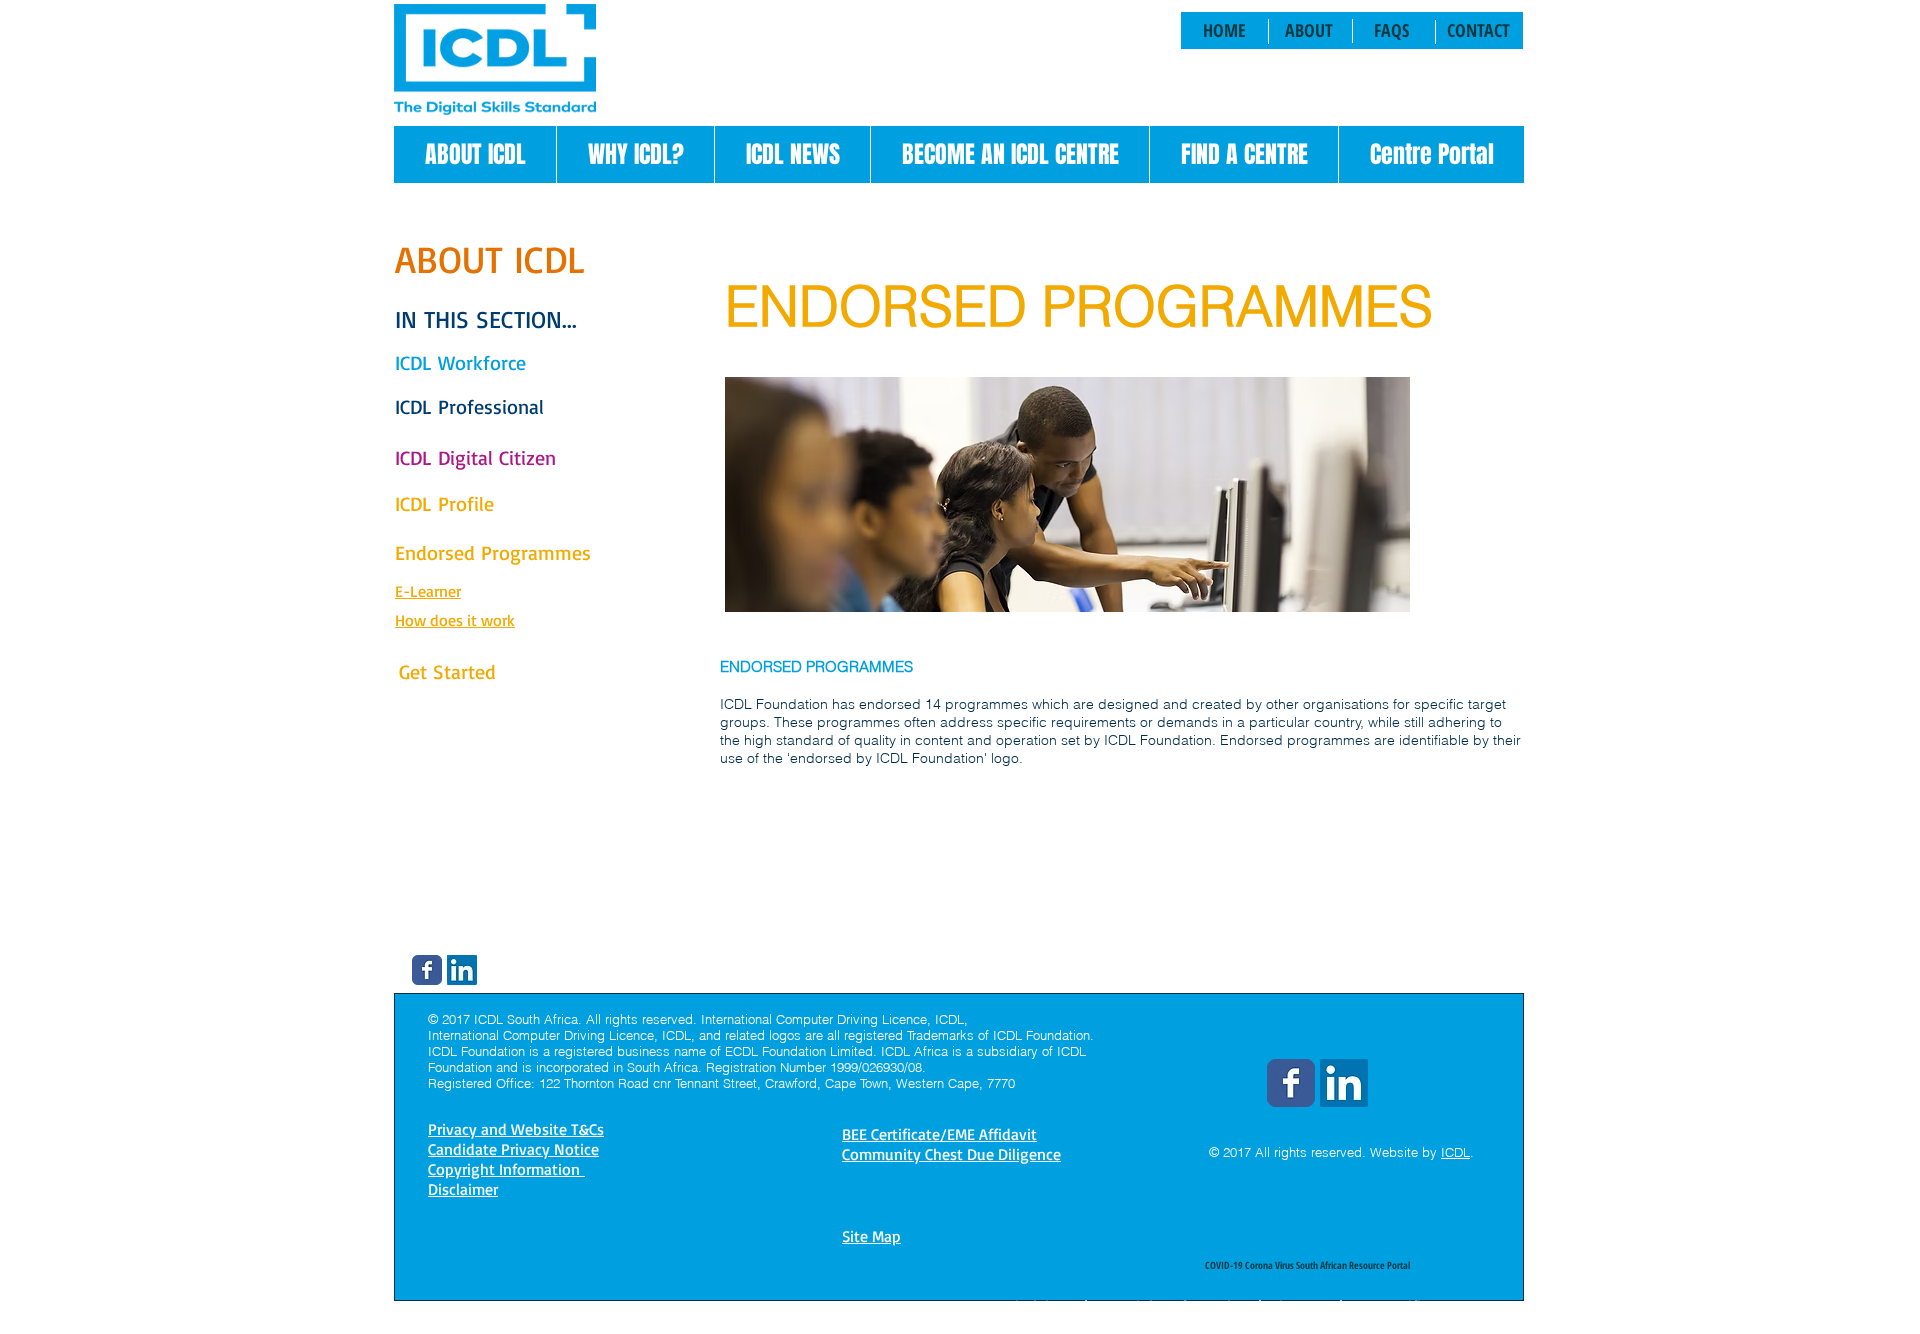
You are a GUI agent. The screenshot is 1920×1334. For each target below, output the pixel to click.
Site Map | (1307, 1306)
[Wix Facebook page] (427, 970)
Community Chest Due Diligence (951, 1154)
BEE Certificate (1401, 1306)
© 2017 (1230, 1152)
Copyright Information (1173, 1306)
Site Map (871, 1236)
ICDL (1455, 1152)
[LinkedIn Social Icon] (462, 970)
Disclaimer (1042, 1306)
